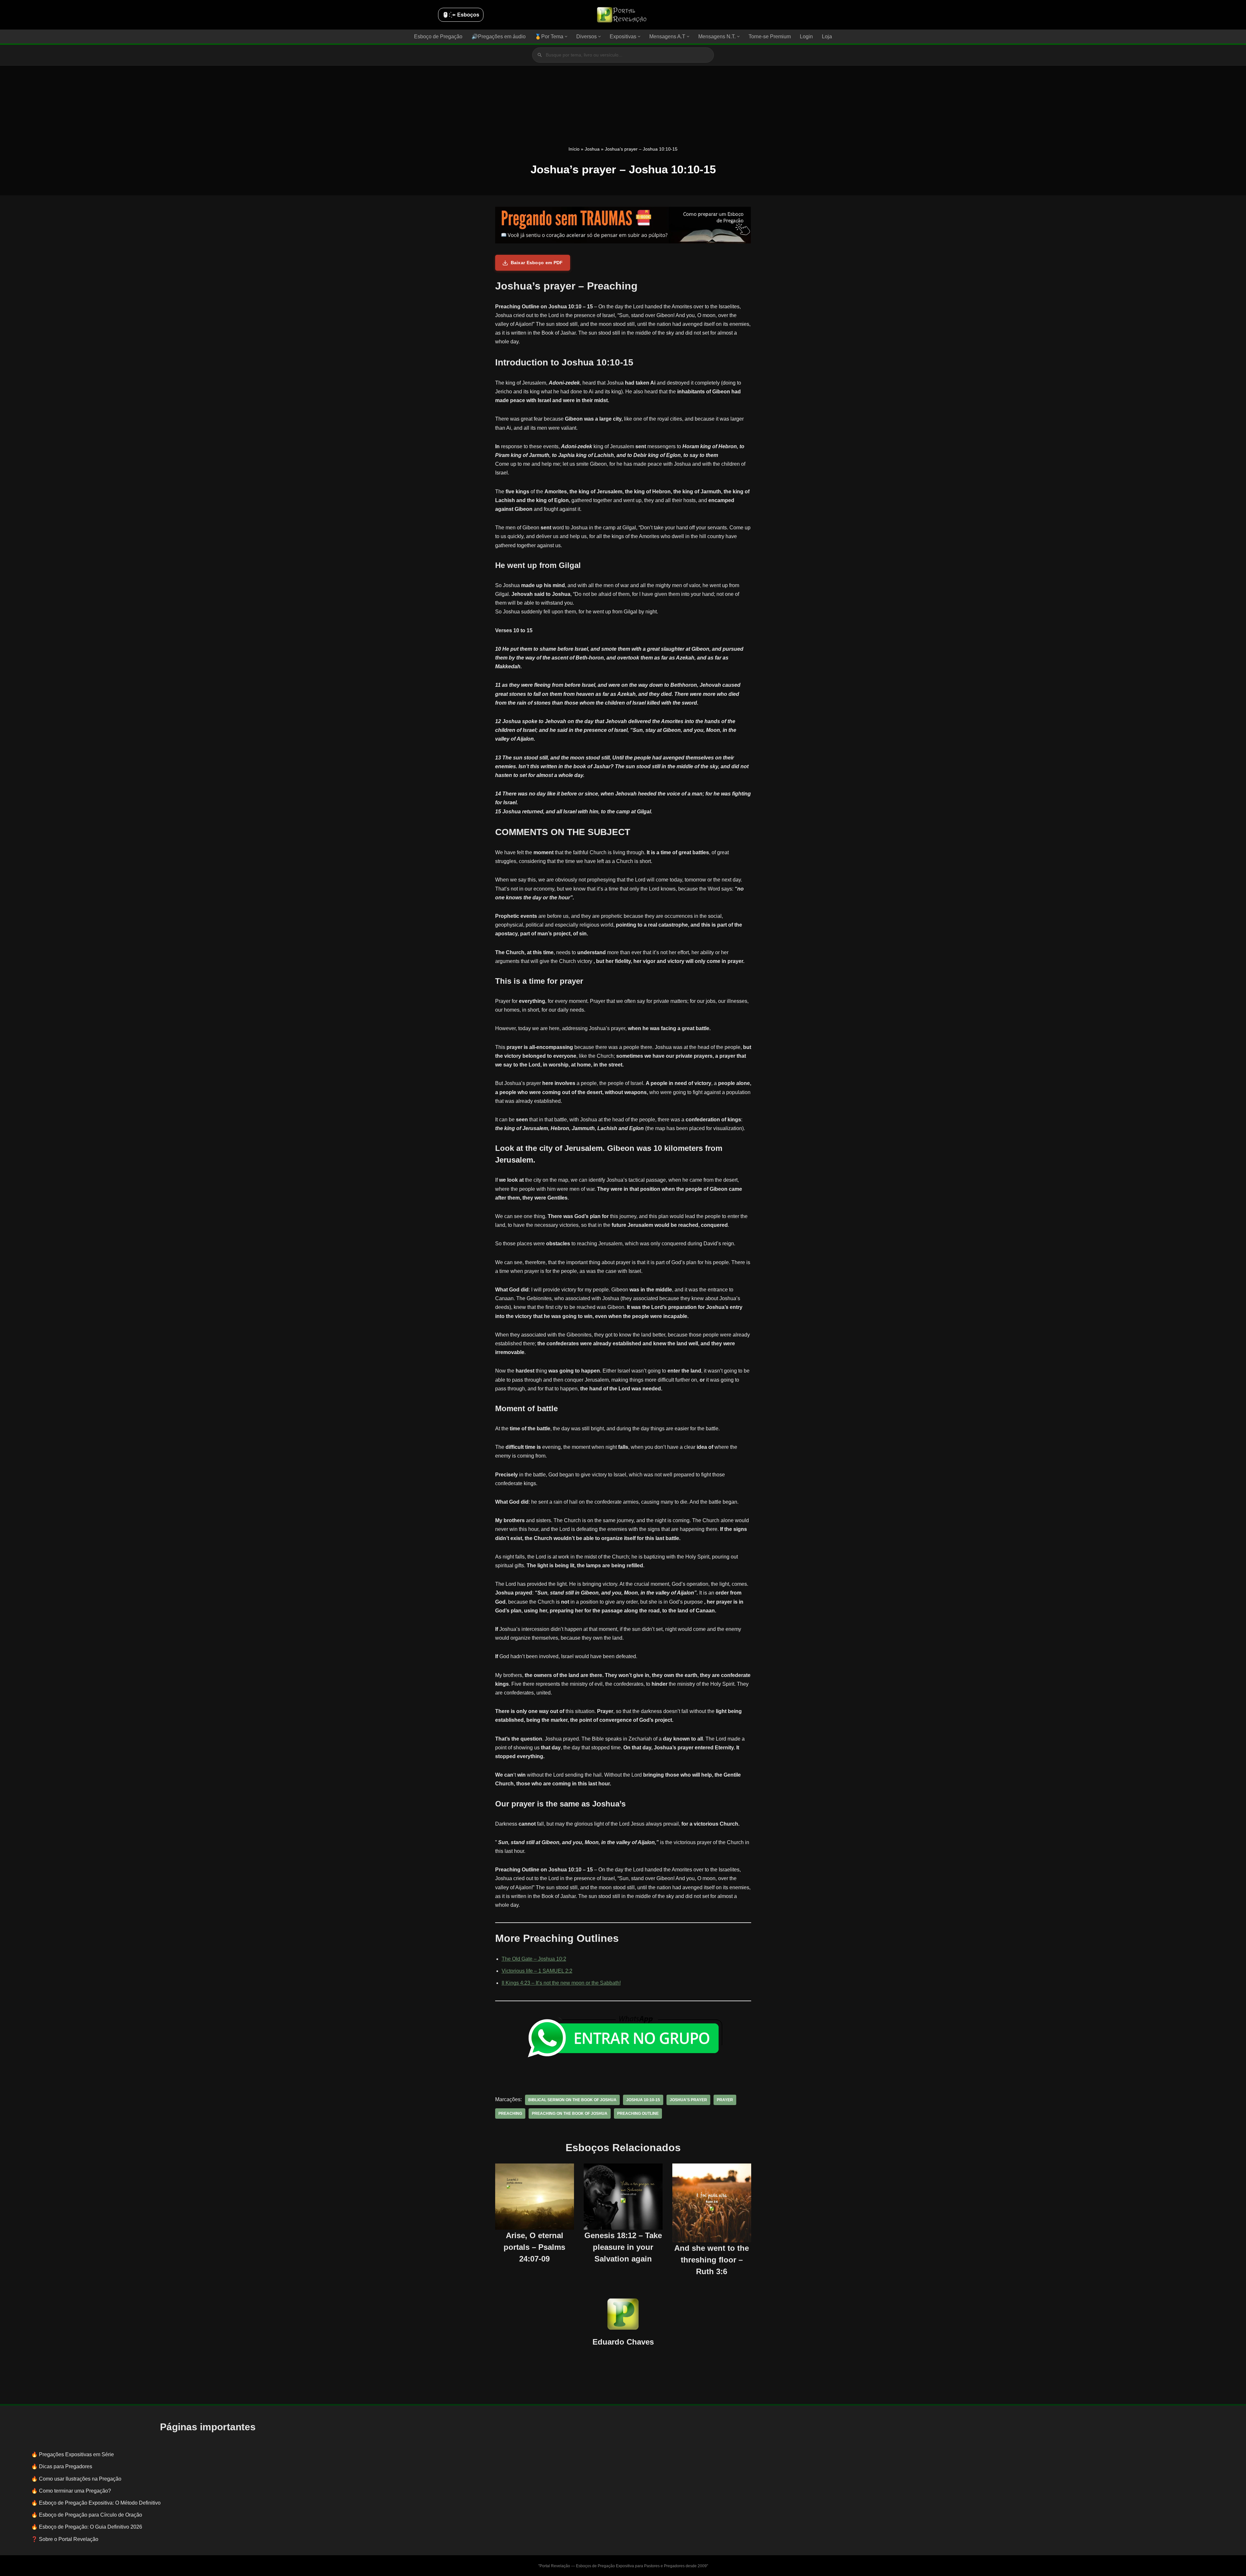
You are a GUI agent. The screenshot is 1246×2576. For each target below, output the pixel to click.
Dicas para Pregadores (66, 2466)
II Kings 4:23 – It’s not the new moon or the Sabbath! (561, 1983)
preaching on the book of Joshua (570, 2114)
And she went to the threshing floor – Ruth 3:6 (712, 2260)
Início (574, 149)
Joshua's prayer (688, 2100)
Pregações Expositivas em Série (76, 2454)
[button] (566, 37)
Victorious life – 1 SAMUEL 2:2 (537, 1971)
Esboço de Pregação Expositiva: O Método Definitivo (100, 2503)
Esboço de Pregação (438, 37)
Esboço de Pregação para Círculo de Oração (91, 2515)
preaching (510, 2114)
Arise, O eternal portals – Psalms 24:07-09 (534, 2247)
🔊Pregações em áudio (499, 37)
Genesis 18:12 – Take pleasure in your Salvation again (623, 2247)
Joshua (592, 149)
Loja (827, 37)
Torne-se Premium (770, 37)
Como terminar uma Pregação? (75, 2491)
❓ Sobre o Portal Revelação (65, 2539)
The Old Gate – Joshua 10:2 (534, 1959)
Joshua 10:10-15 (643, 2100)
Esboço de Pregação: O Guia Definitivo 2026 (91, 2527)
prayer (725, 2100)
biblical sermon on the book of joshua (572, 2100)
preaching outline (638, 2114)
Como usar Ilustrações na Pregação (80, 2479)
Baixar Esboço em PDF (537, 263)
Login (806, 37)
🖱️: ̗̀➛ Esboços (461, 15)
